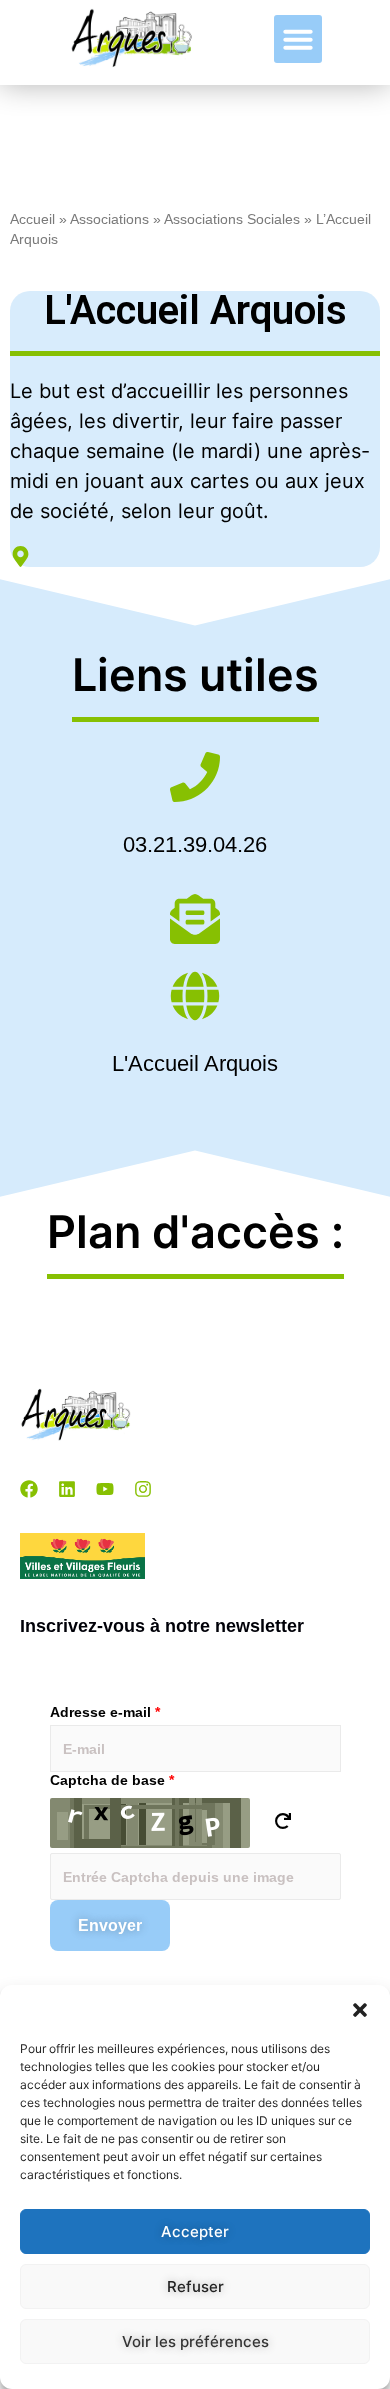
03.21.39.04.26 (195, 844)
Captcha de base (112, 1780)
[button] (360, 2010)
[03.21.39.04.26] (195, 780)
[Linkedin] (67, 1489)
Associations (109, 219)
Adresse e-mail (105, 1712)
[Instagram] (143, 1489)
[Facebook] (29, 1489)
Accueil (32, 219)
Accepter (195, 2231)
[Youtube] (105, 1489)
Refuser (195, 2286)
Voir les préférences (195, 2341)
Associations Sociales (232, 219)
